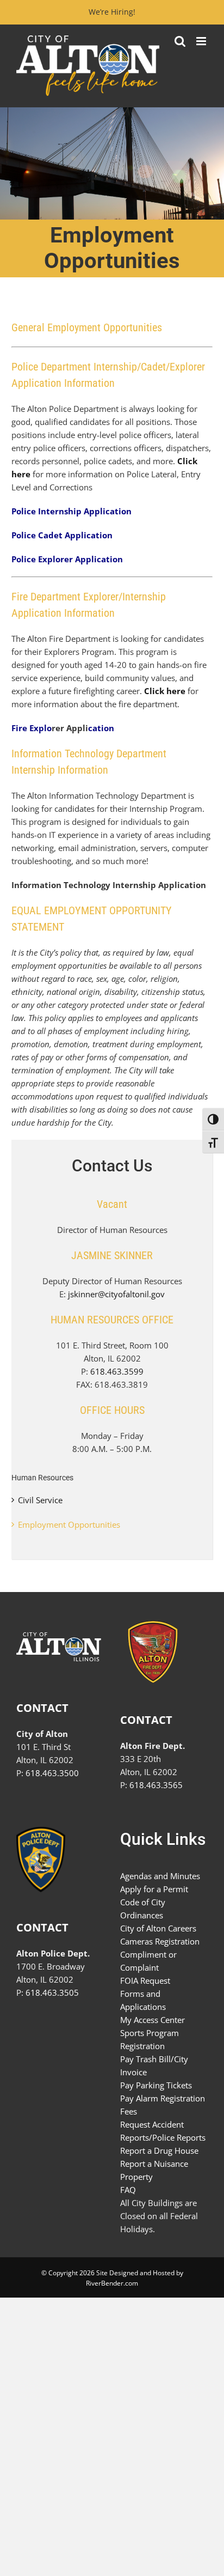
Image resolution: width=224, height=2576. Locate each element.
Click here (165, 691)
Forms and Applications (143, 2000)
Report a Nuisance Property (154, 2170)
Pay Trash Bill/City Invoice (154, 2065)
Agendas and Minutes (160, 1876)
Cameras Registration (160, 1941)
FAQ (128, 2190)
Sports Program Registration (150, 2039)
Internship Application (85, 511)
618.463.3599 (117, 1371)
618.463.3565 (156, 1785)
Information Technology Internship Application (109, 885)
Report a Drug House (159, 2150)
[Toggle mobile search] (180, 41)
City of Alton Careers (158, 1928)
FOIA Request (145, 1980)
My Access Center (153, 2020)
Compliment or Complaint (148, 1961)
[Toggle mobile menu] (202, 41)
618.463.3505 (52, 1992)
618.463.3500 (52, 1773)
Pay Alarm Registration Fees (163, 2105)
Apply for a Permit (154, 1889)
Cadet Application (75, 535)
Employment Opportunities (69, 1524)
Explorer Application (80, 559)
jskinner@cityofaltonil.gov (116, 1294)
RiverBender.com (112, 2283)
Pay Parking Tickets (156, 2085)
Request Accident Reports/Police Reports (163, 2131)
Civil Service (40, 1500)
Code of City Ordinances (143, 1909)
